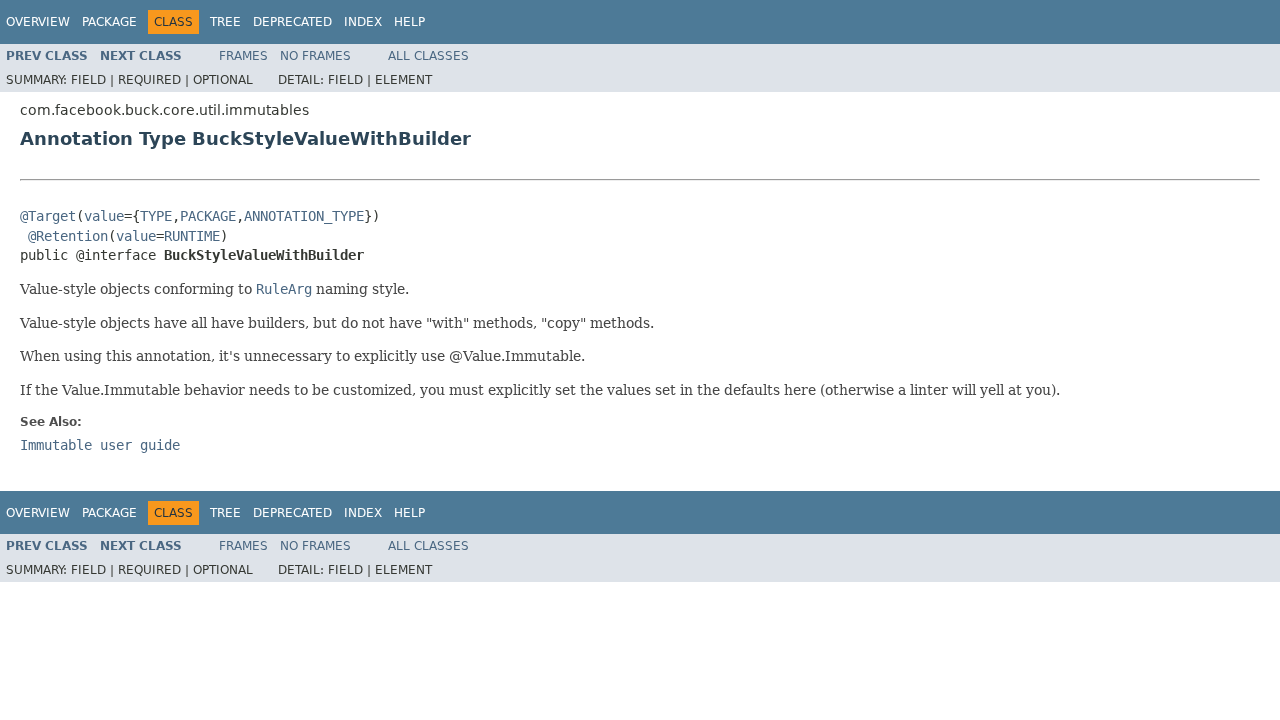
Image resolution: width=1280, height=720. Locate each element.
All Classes (428, 56)
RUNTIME (192, 236)
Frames (243, 56)
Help (409, 22)
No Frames (315, 56)
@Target (48, 216)
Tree (225, 22)
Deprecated (292, 22)
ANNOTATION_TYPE (304, 216)
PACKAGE (208, 216)
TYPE (156, 216)
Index (363, 22)
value (104, 216)
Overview (38, 22)
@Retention (68, 236)
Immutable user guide (100, 445)
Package (109, 22)
